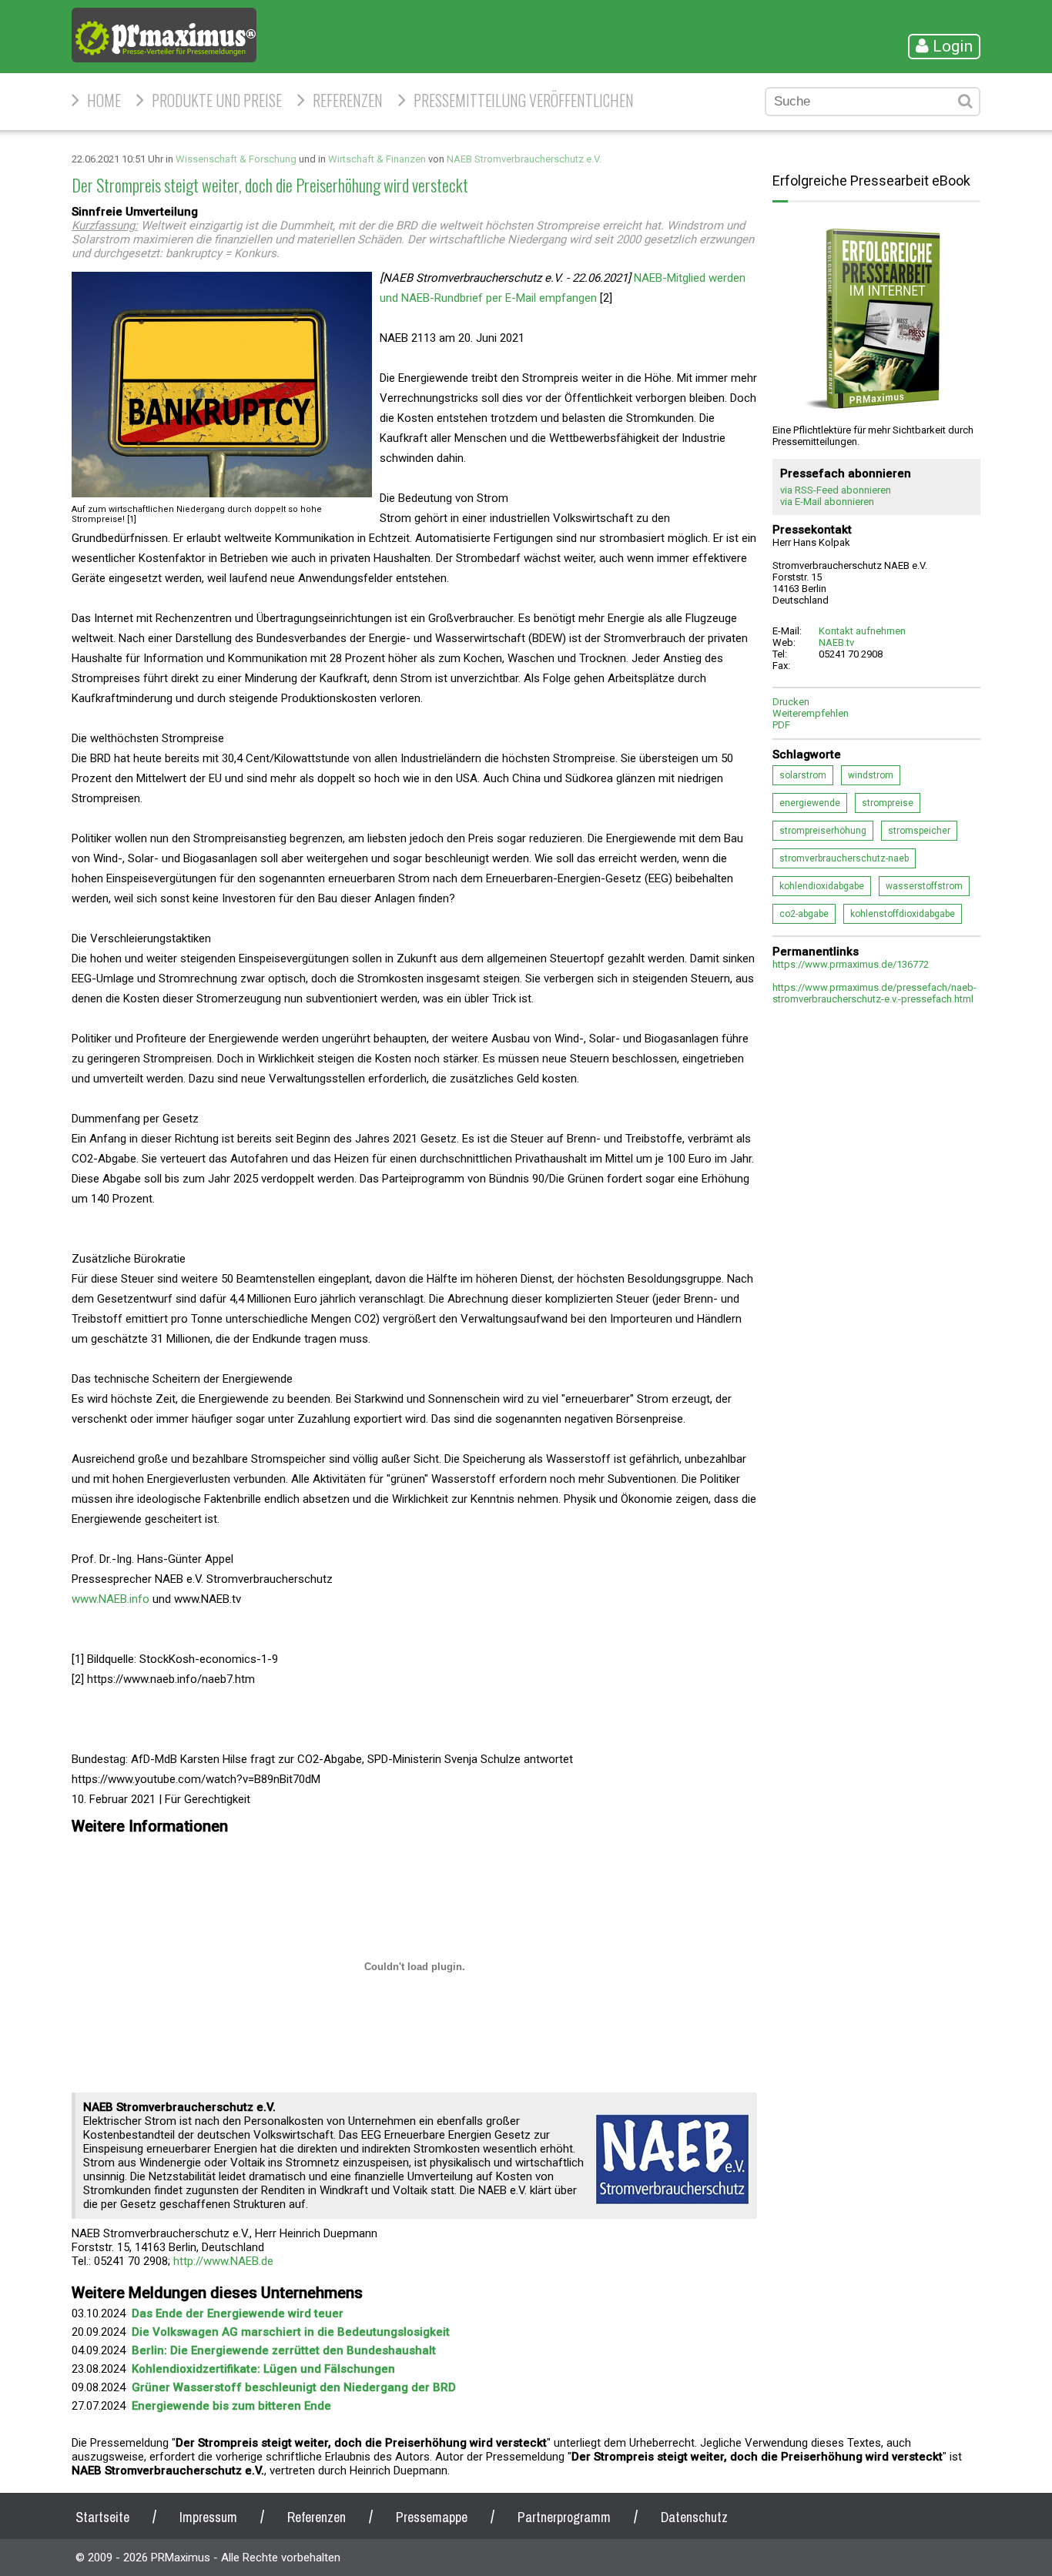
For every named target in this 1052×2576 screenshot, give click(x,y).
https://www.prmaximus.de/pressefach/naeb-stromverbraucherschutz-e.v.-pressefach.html (874, 993)
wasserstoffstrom (924, 886)
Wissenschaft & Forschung (236, 159)
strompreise (888, 803)
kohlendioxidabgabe (822, 886)
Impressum (208, 2517)
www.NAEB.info (111, 1599)
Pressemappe (432, 2517)
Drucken (791, 702)
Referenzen (348, 100)
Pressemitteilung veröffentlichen (524, 100)
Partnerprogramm (564, 2517)
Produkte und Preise (217, 100)
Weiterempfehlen (811, 713)
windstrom (871, 775)
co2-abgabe (804, 914)
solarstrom (803, 775)
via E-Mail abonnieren (827, 502)
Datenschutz (694, 2517)
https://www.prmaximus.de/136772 (851, 964)
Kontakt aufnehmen (862, 631)
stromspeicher (919, 831)
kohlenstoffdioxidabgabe (903, 914)
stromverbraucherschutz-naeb (844, 858)
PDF (781, 725)
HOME (104, 100)
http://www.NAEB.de (223, 2261)
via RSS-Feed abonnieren (836, 490)
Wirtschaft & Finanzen (377, 159)
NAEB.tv (836, 642)
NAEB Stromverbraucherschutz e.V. (524, 159)
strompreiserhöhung (823, 831)
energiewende (810, 803)
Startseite (102, 2517)
